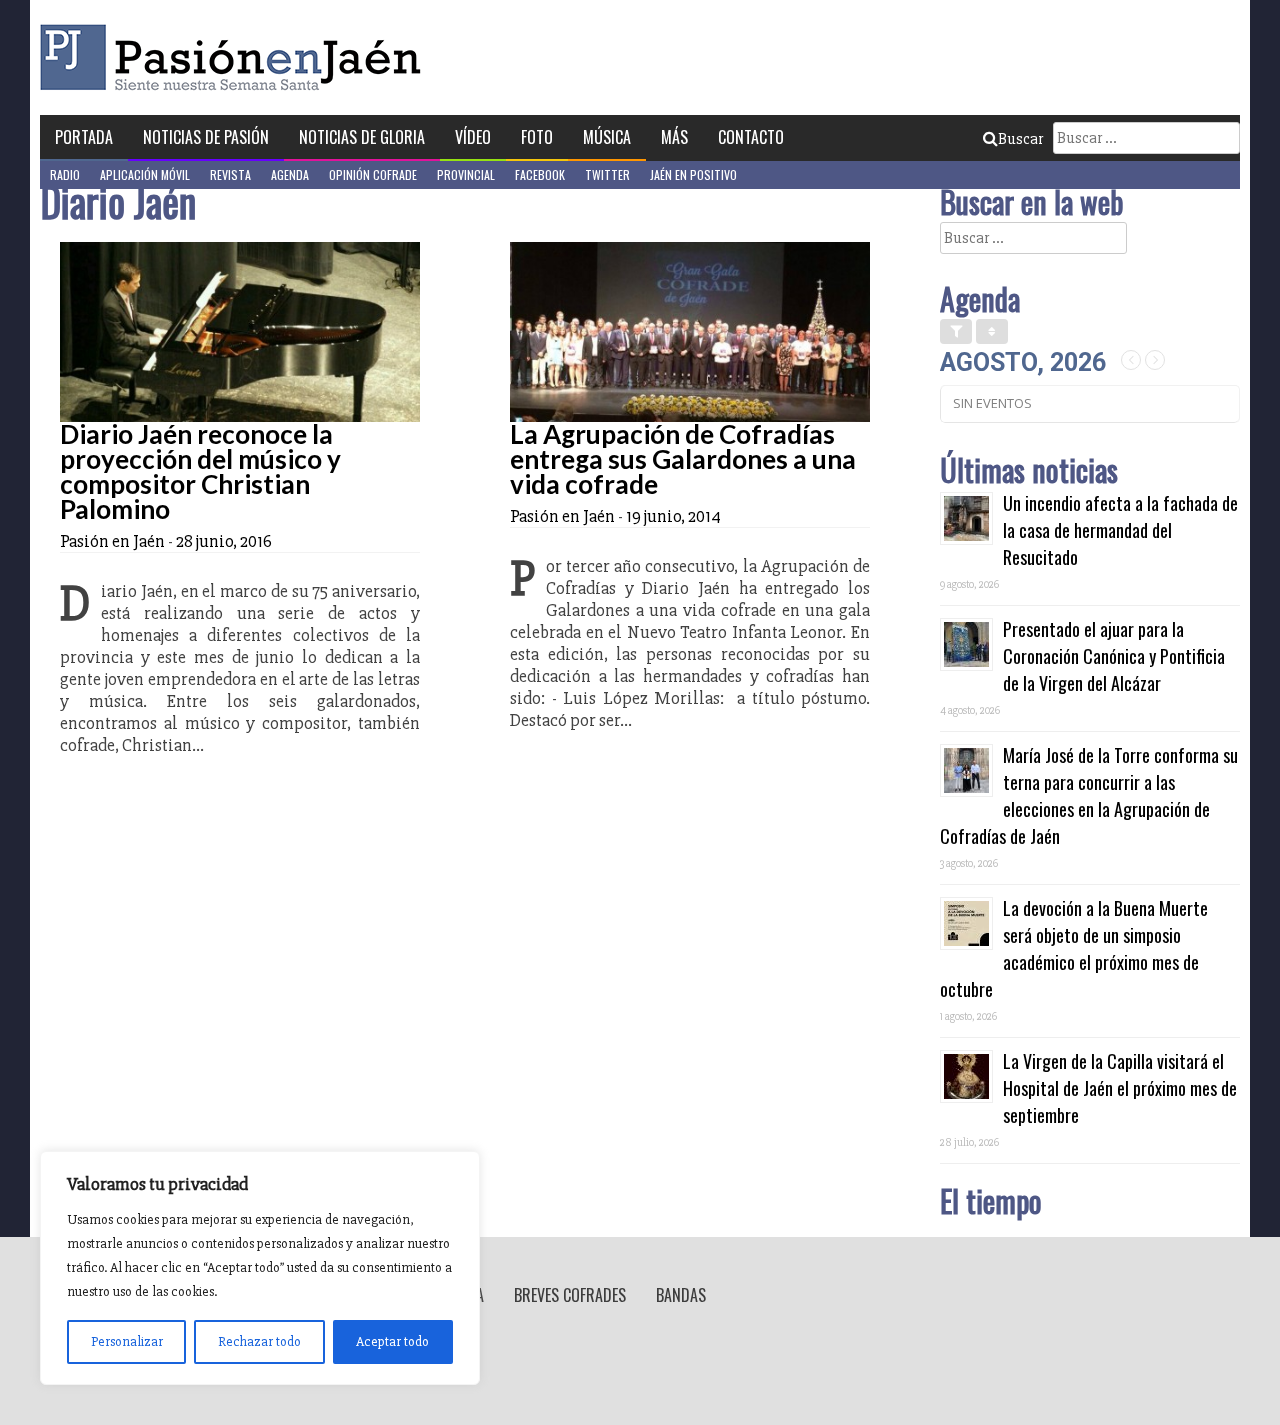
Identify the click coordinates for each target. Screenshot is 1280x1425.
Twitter (607, 174)
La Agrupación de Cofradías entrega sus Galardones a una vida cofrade (683, 459)
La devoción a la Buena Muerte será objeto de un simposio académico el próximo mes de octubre (1074, 948)
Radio (65, 174)
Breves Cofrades (570, 1295)
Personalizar (127, 1341)
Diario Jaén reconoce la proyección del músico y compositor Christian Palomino (200, 471)
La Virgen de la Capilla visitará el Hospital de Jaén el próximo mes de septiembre (1120, 1088)
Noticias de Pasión (206, 137)
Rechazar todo (259, 1341)
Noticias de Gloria (362, 137)
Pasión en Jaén (236, 57)
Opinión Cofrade (373, 174)
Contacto (751, 137)
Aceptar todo (392, 1341)
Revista (230, 174)
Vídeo (473, 137)
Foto (537, 137)
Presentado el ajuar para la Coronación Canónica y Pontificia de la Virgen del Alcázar (1114, 656)
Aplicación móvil (145, 174)
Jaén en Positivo (693, 174)
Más (674, 137)
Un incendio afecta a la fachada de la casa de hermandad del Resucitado (1120, 530)
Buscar (1020, 139)
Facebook (540, 174)
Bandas (681, 1295)
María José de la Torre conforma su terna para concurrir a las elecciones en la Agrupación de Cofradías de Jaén (1089, 795)
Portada (84, 137)
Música (607, 137)
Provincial (466, 174)
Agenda (290, 174)
